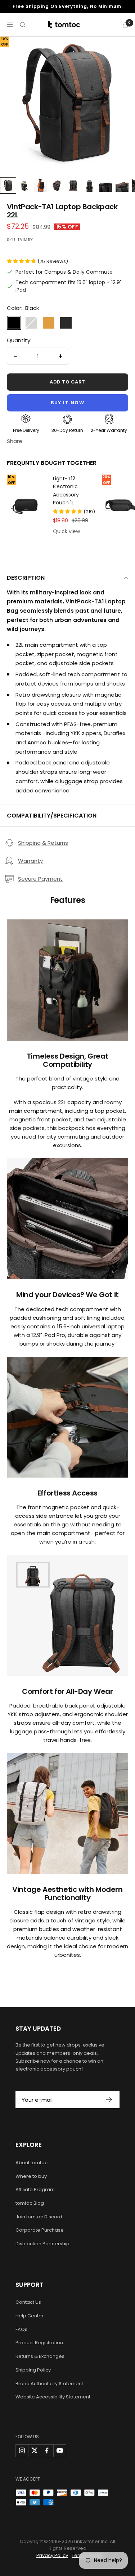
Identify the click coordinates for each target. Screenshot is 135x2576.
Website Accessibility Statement (53, 2397)
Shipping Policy (33, 2370)
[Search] (23, 25)
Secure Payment (40, 879)
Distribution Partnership (42, 2244)
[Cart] (125, 25)
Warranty (30, 861)
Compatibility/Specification (52, 816)
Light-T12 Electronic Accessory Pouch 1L (66, 491)
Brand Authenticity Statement (49, 2384)
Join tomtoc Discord (39, 2217)
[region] (67, 103)
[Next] (121, 105)
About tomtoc (31, 2163)
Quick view (66, 531)
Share (15, 441)
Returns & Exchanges (40, 2356)
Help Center (30, 2316)
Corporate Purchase (40, 2230)
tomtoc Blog (30, 2203)
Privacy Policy (52, 2555)
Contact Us (28, 2302)
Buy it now (67, 403)
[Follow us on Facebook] (47, 2451)
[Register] (109, 2100)
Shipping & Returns (43, 843)
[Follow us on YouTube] (60, 2451)
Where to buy (31, 2176)
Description (26, 578)
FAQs (21, 2329)
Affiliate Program (35, 2189)
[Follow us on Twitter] (34, 2451)
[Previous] (13, 105)
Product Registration (39, 2343)
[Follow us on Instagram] (22, 2451)
